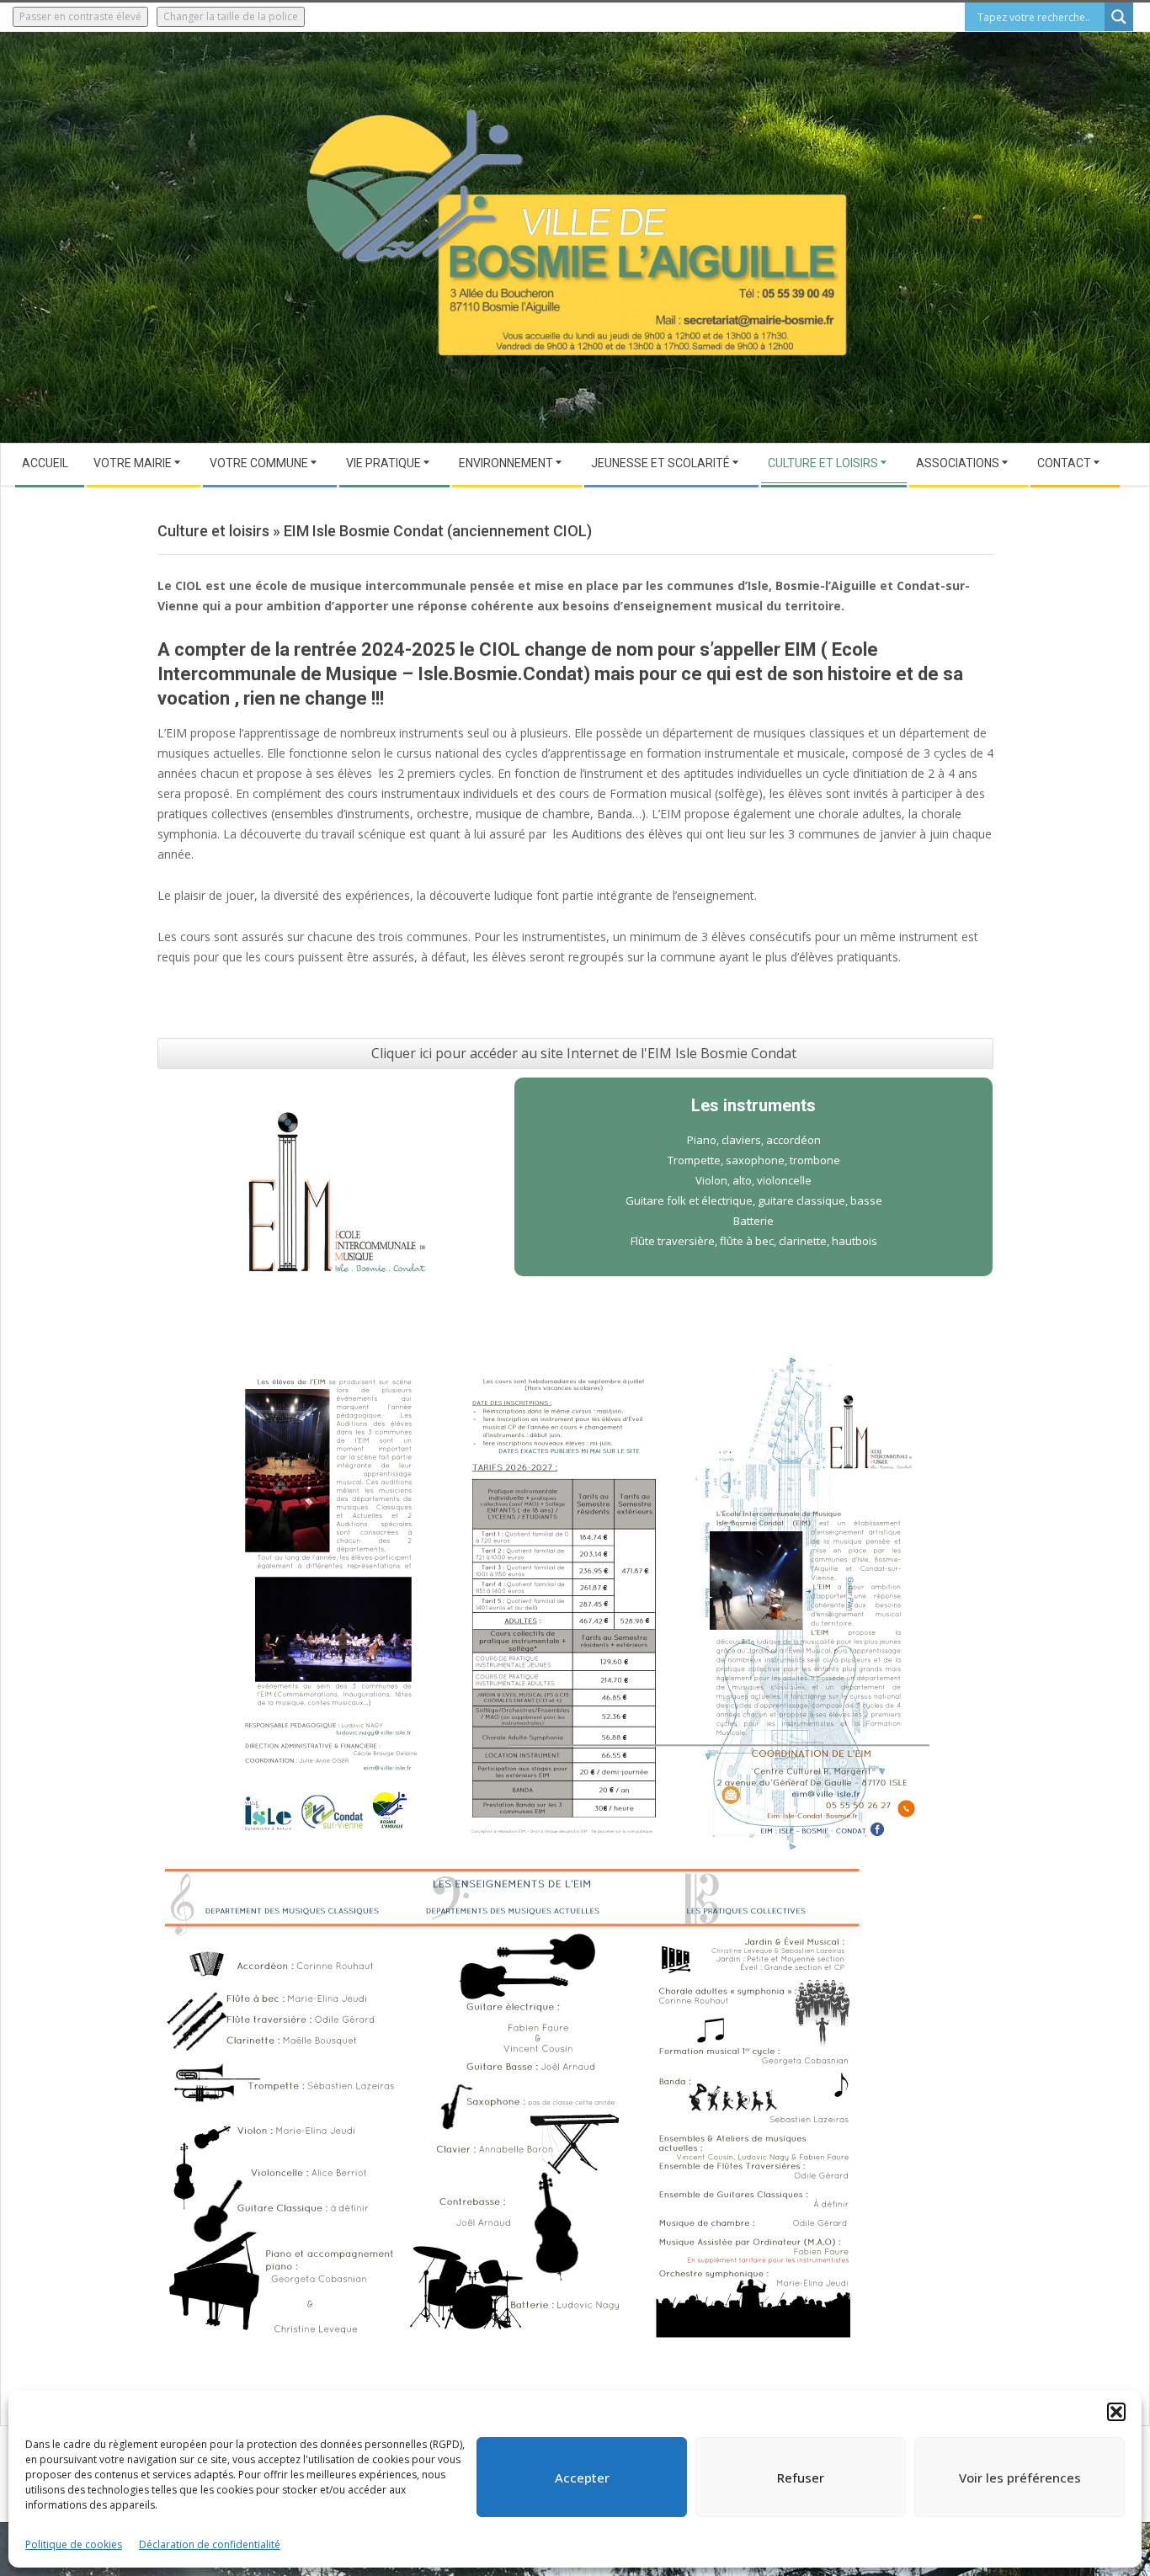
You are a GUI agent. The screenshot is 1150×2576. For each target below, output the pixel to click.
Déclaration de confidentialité (210, 2544)
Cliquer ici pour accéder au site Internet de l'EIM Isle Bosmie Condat (584, 1053)
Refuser (801, 2478)
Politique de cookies (74, 2544)
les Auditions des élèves (620, 834)
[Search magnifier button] (1119, 17)
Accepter (582, 2478)
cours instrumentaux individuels (433, 793)
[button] (1116, 2412)
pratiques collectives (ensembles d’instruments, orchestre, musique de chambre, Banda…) (402, 814)
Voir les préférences (1020, 2478)
